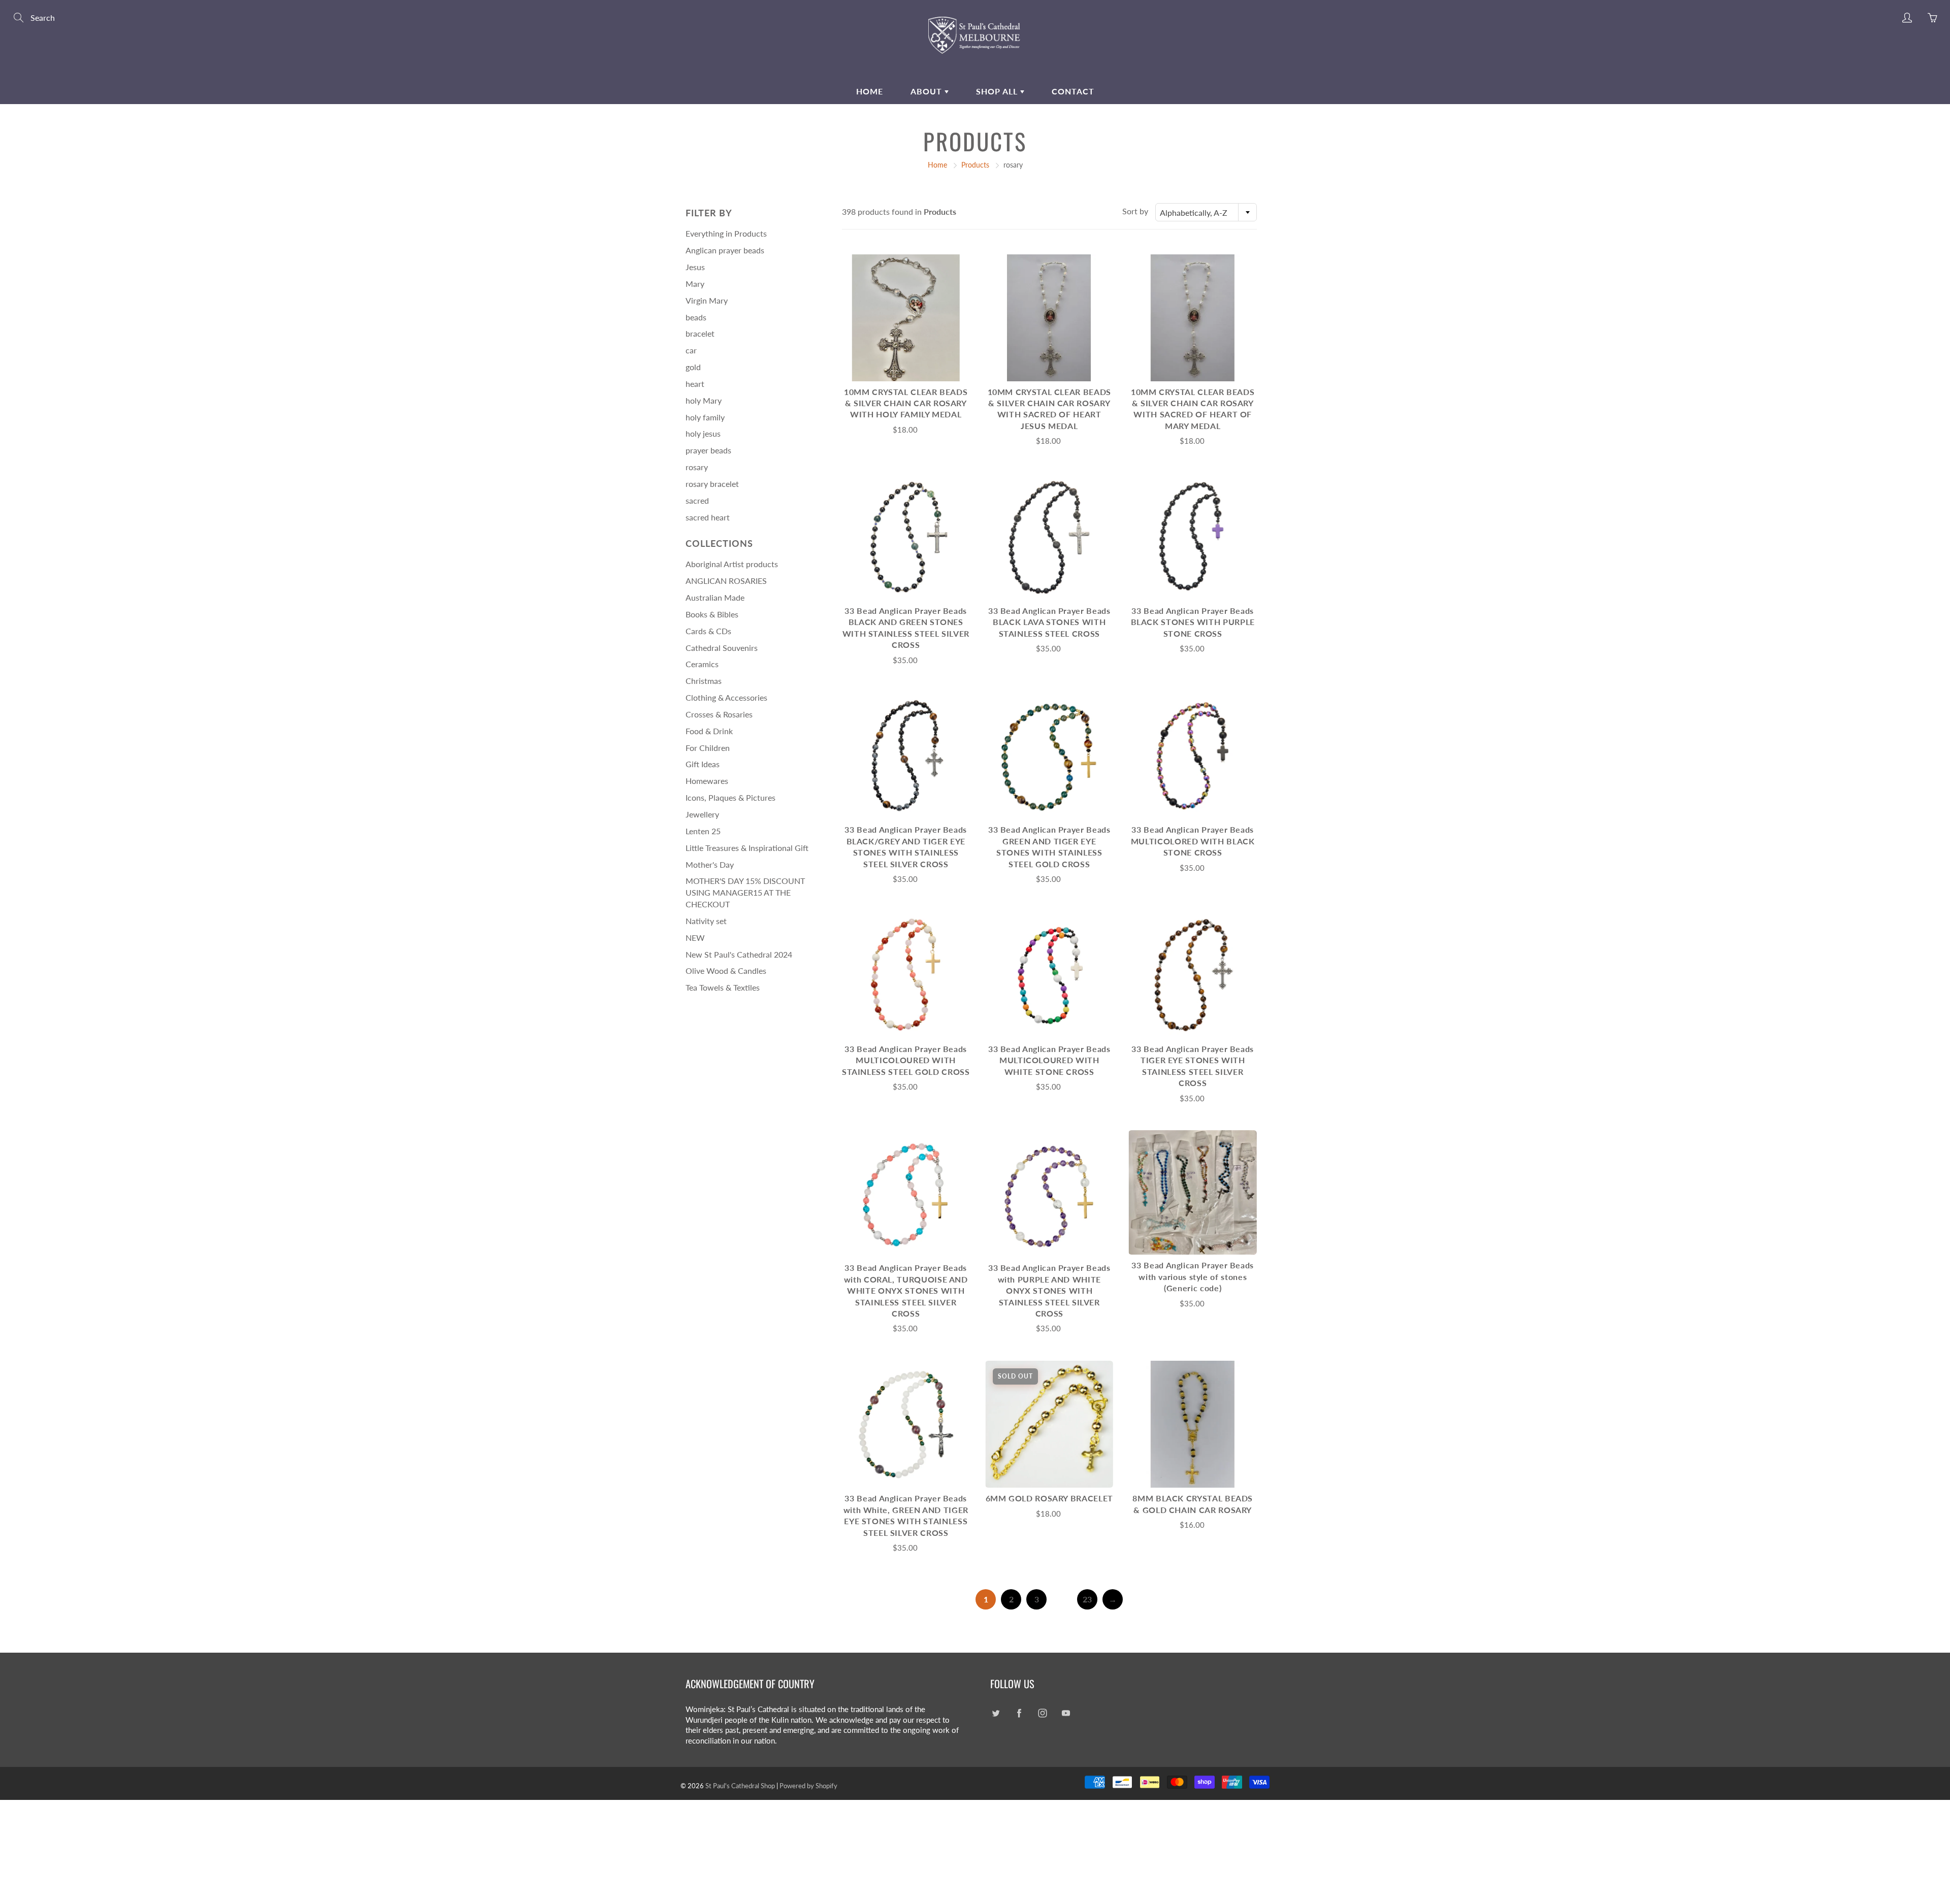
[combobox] (1206, 212)
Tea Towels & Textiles (723, 987)
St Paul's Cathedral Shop (740, 1786)
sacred (697, 500)
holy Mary (704, 400)
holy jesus (703, 433)
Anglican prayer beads (725, 250)
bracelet (700, 333)
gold (693, 367)
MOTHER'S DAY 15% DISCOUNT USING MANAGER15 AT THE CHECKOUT (745, 892)
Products (975, 165)
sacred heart (708, 517)
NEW (695, 938)
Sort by (1135, 211)
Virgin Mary (707, 300)
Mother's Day (710, 864)
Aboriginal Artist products (732, 564)
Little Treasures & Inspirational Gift (747, 848)
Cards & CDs (708, 631)
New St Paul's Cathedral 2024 (739, 954)
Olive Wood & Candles (726, 971)
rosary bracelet (712, 484)
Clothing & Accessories (726, 697)
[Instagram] (1042, 1713)
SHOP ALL (998, 91)
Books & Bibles (712, 614)
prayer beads (708, 450)
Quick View (906, 318)
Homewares (707, 781)
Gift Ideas (703, 764)
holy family (705, 417)
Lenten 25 (703, 831)
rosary (697, 467)
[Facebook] (1019, 1713)
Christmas (704, 681)
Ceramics (702, 664)
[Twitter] (996, 1713)
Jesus (695, 267)
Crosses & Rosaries (719, 714)
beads (696, 317)
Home (870, 91)
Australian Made (715, 597)
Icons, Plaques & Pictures (730, 797)
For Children (708, 748)
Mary (695, 284)
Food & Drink (709, 731)
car (691, 350)
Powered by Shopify (808, 1786)
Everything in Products (726, 233)
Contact (1073, 91)
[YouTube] (1066, 1713)
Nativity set (706, 921)
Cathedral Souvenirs (722, 648)
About (928, 91)
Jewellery (702, 814)
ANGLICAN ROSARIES (726, 581)
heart (695, 384)
